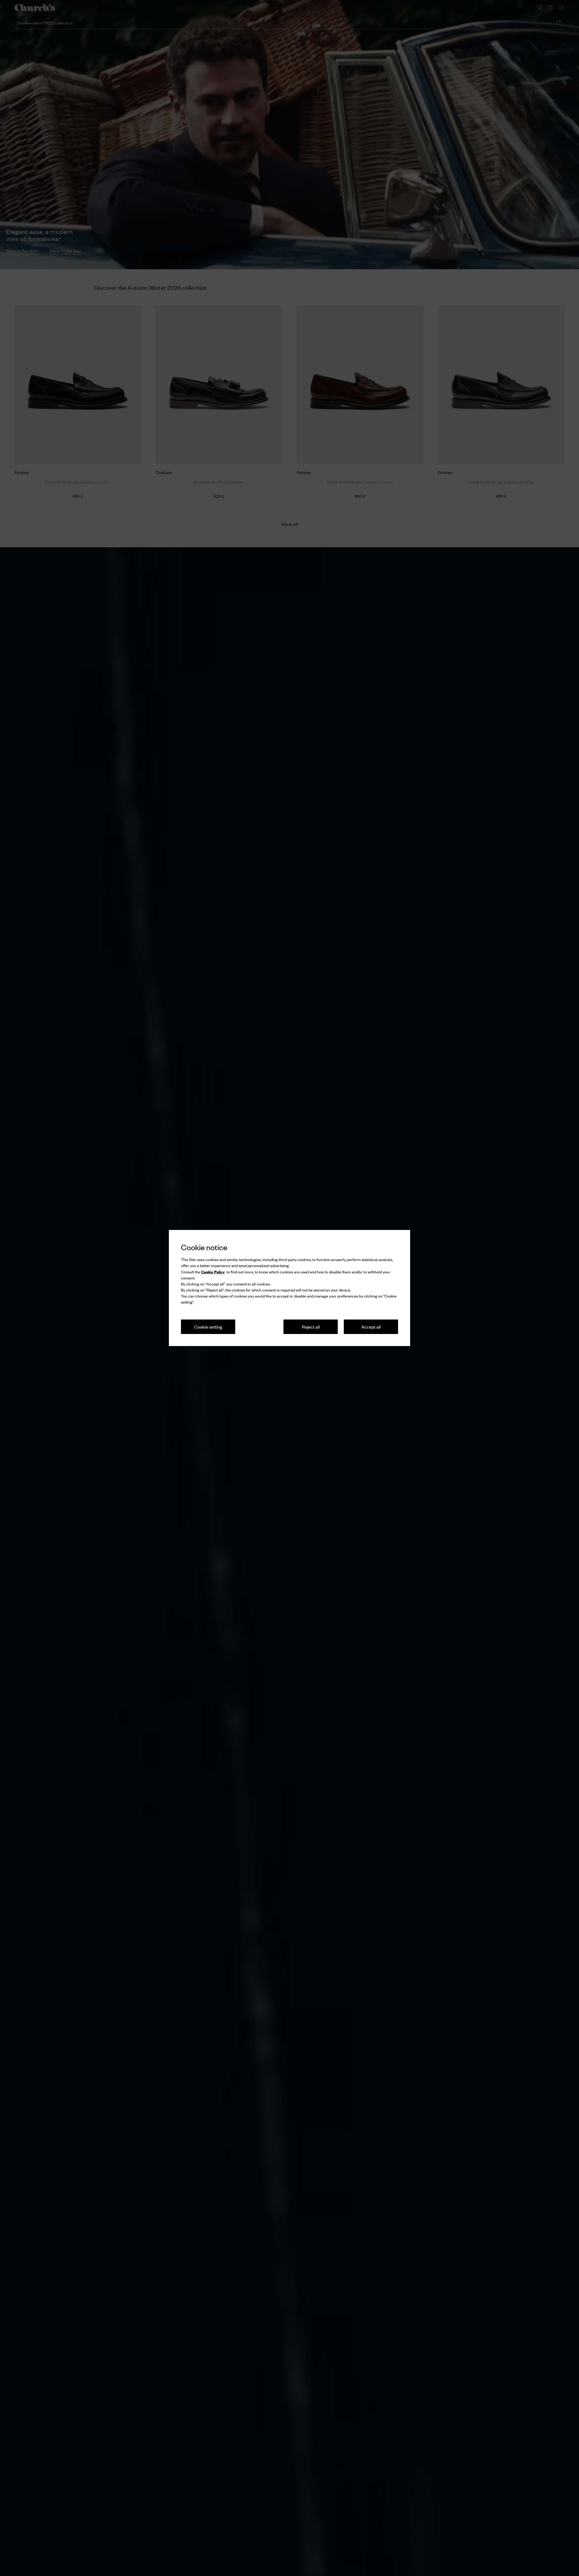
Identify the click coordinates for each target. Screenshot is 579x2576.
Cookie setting (208, 1327)
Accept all (371, 1327)
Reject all (311, 1327)
